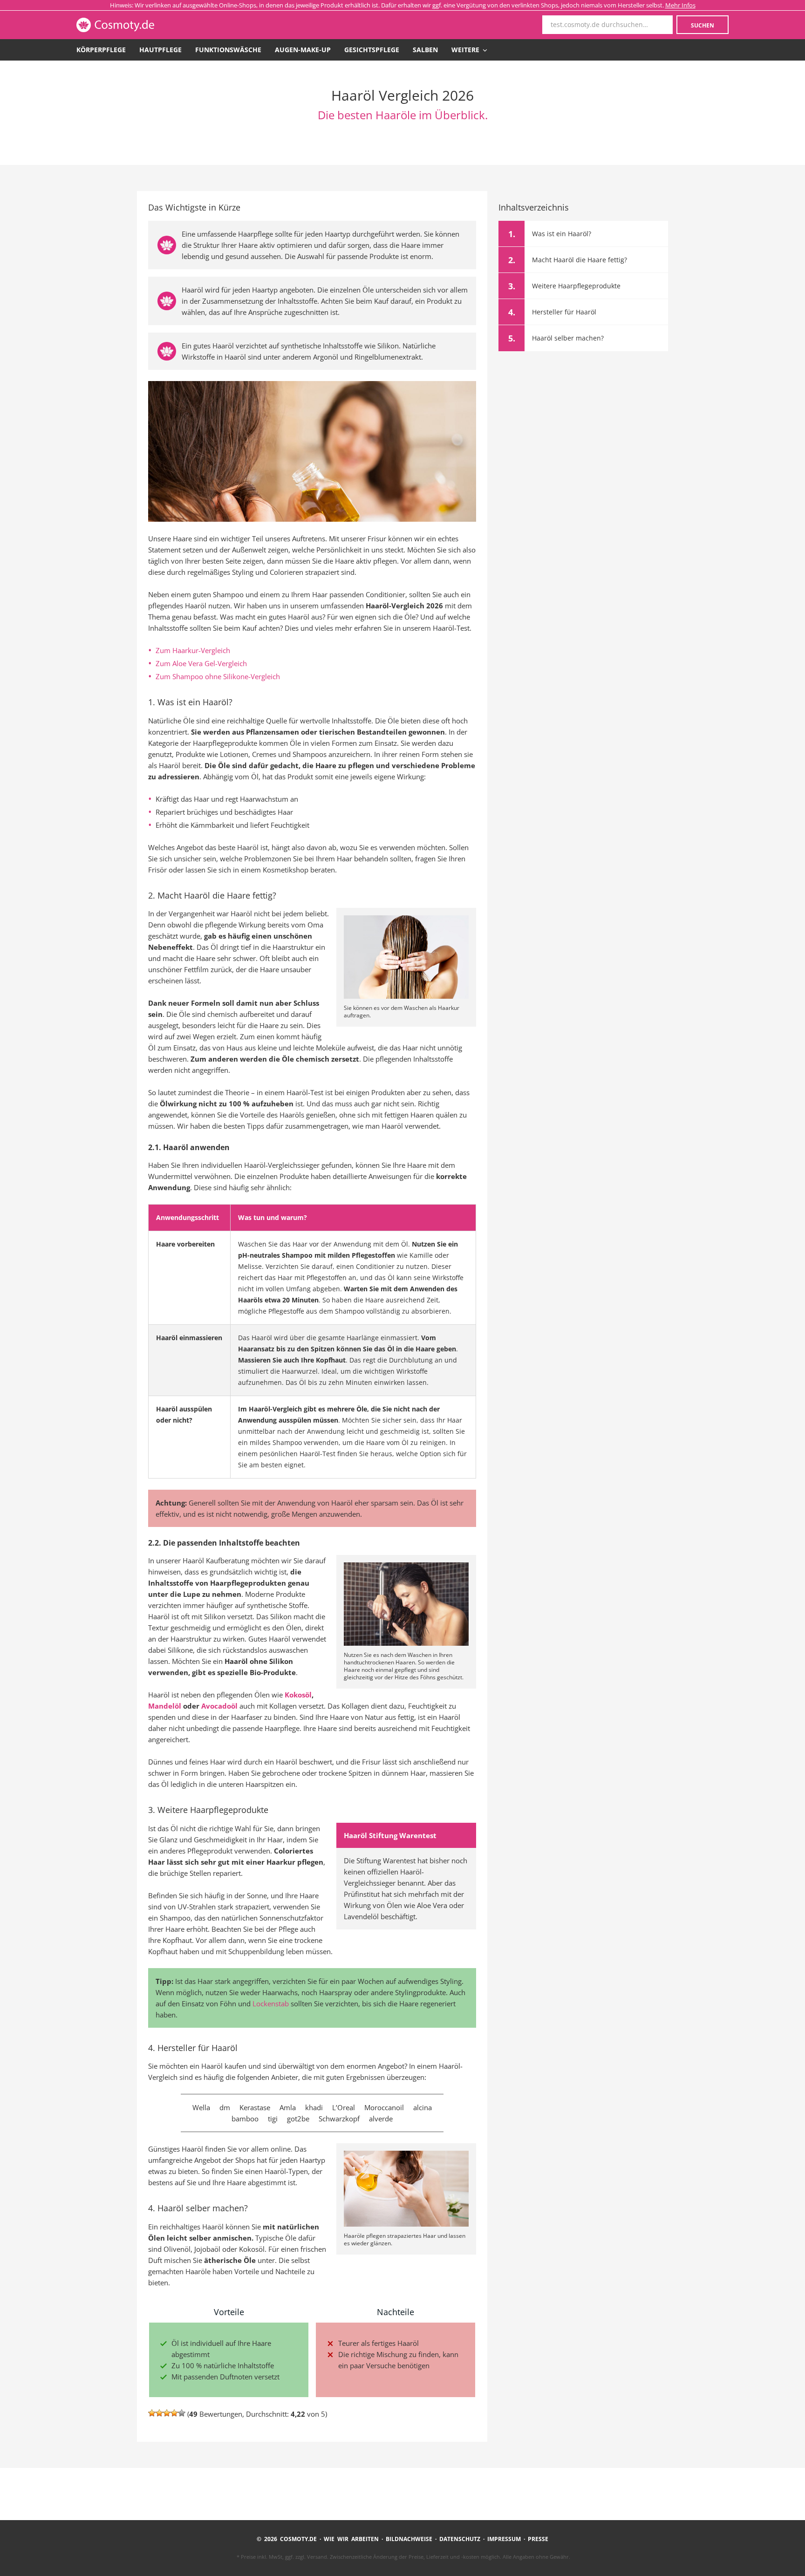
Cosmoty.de (141, 25)
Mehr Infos (680, 5)
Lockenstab (271, 2004)
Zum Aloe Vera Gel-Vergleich (201, 663)
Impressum (504, 2539)
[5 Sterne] (182, 2413)
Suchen (703, 25)
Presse (538, 2539)
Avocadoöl (219, 1706)
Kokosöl (298, 1695)
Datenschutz (460, 2539)
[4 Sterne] (174, 2413)
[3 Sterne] (167, 2413)
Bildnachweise (409, 2539)
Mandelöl (165, 1706)
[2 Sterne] (159, 2413)
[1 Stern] (152, 2413)
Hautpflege (160, 50)
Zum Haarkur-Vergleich (193, 650)
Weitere (466, 50)
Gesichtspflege (372, 50)
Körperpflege (101, 50)
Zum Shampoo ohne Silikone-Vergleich (218, 676)
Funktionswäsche (228, 50)
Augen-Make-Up (303, 50)
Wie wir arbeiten (351, 2539)
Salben (425, 50)
